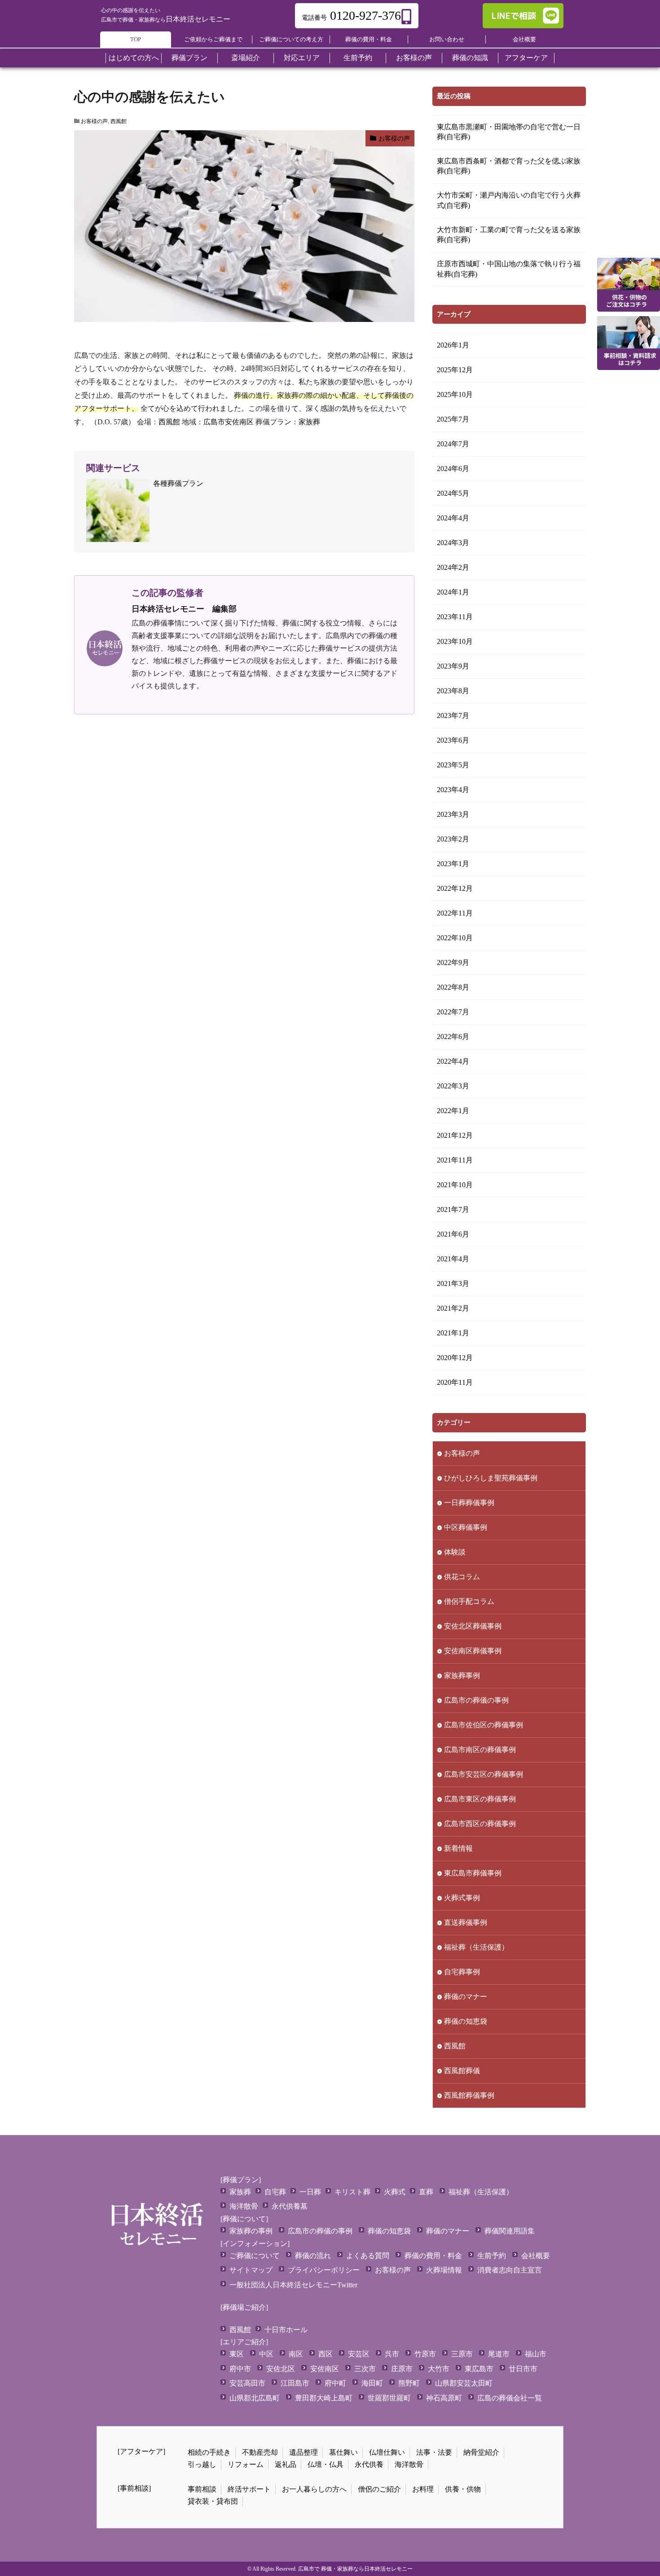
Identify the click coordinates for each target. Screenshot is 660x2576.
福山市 (536, 2354)
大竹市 (439, 2369)
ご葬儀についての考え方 (291, 39)
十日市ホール (286, 2330)
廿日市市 (523, 2369)
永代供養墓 (290, 2206)
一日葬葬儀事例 (469, 1503)
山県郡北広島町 (255, 2398)
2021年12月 (455, 1135)
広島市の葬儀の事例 (476, 1700)
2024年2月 (453, 567)
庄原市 (402, 2369)
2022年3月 (453, 1086)
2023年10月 (455, 641)
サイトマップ (251, 2270)
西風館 (119, 121)
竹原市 (425, 2354)
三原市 (462, 2354)
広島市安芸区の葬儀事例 (484, 1774)
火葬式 (395, 2192)
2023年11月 (455, 617)
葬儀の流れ (313, 2256)
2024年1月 (453, 592)
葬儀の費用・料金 (369, 39)
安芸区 (359, 2354)
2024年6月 (453, 469)
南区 (296, 2354)
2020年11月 (455, 1382)
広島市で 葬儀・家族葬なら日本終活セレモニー (355, 2569)
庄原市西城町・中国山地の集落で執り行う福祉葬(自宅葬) (509, 269)
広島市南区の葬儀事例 (480, 1750)
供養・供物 (463, 2489)
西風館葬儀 (462, 2071)
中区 (266, 2354)
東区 (237, 2354)
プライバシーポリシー (324, 2270)
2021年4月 (453, 1259)
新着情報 (458, 1848)
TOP (136, 39)
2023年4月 (453, 790)
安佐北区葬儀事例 (473, 1626)
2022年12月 (455, 888)
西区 (326, 2354)
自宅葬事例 (462, 1972)
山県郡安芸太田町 (464, 2383)
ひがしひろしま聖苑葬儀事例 (491, 1478)
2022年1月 (453, 1111)
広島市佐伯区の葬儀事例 (484, 1725)
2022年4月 (453, 1061)
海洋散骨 (244, 2206)
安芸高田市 (247, 2383)
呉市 (392, 2354)
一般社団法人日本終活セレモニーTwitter (293, 2285)
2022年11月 (455, 913)
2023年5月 (453, 765)
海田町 (372, 2383)
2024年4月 (453, 518)
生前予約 (492, 2256)
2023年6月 (453, 740)
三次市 (365, 2369)
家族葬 (309, 422)
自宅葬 (275, 2192)
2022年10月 (455, 938)
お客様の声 (94, 121)
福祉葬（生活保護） (476, 1947)
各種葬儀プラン (178, 483)
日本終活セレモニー (166, 19)
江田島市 (295, 2383)
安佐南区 (325, 2369)
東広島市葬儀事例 (473, 1873)
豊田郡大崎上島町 (324, 2398)
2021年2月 (453, 1308)
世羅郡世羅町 (389, 2398)
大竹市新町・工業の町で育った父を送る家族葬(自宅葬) (509, 235)
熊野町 (409, 2383)
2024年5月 (453, 493)
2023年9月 (453, 666)
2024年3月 (453, 543)
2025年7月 (453, 419)
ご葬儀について (255, 2256)
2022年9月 (453, 962)
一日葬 (310, 2192)
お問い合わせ (447, 39)
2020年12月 (455, 1358)
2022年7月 (453, 1012)
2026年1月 (453, 345)
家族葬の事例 (251, 2231)
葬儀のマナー (466, 1997)
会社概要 (524, 39)
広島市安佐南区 (229, 422)
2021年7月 (453, 1209)
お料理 (423, 2489)
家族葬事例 (462, 1676)
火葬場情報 (444, 2270)
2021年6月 (453, 1234)
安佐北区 (281, 2369)
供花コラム (462, 1577)
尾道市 (499, 2354)
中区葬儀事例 (466, 1527)
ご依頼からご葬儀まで (213, 39)
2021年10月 (455, 1185)
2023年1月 (453, 864)
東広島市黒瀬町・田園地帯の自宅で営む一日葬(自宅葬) (509, 132)
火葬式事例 (462, 1898)
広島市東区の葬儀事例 (480, 1799)
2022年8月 (453, 987)
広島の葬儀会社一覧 (510, 2398)
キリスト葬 (352, 2192)
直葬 (426, 2192)
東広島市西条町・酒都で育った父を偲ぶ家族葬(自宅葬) (509, 166)
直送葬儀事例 (466, 1922)
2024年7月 (453, 444)
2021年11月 (455, 1160)
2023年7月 (453, 716)
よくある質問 (368, 2256)
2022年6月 (453, 1037)
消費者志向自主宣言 (510, 2270)
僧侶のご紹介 (379, 2489)
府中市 (240, 2369)
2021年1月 (453, 1333)
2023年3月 (453, 814)
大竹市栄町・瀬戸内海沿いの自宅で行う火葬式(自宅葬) (509, 200)
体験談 (455, 1552)
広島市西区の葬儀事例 (480, 1824)
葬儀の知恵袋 (466, 2021)
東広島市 (479, 2369)
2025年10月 (455, 394)
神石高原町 (444, 2398)
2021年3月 (453, 1284)
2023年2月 (453, 839)
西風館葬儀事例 (469, 2095)
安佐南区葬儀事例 (473, 1651)
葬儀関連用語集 (510, 2231)
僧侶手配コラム (469, 1601)
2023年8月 (453, 691)
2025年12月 (455, 370)
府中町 (335, 2383)
